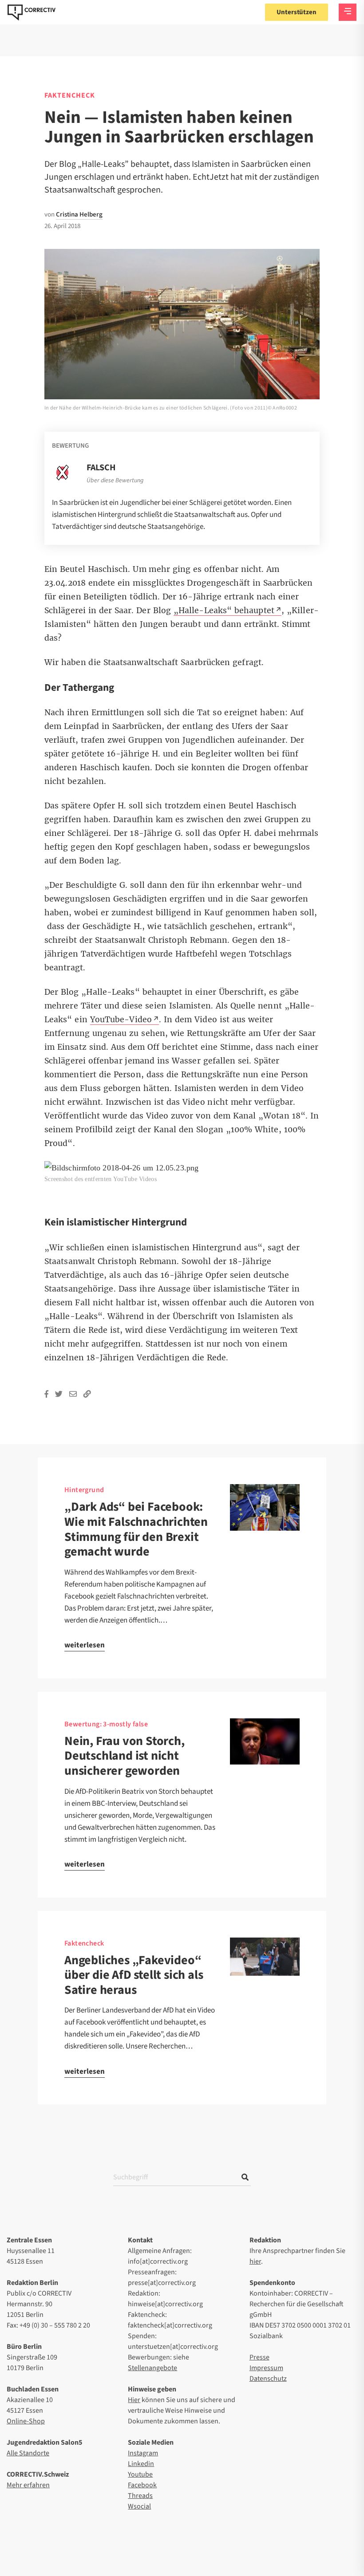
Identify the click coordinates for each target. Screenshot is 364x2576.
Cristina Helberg (79, 215)
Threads (140, 2496)
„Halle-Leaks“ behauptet (224, 611)
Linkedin (141, 2464)
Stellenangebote (152, 2368)
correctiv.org (32, 12)
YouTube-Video (121, 1020)
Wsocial (139, 2506)
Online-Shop (26, 2421)
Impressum (266, 2368)
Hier (134, 2400)
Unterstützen (297, 12)
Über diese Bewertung (115, 481)
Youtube (140, 2474)
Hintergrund (84, 1490)
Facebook (142, 2485)
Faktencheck (70, 95)
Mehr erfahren (28, 2485)
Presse (259, 2357)
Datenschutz (268, 2379)
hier (255, 2261)
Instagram (143, 2453)
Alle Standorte (28, 2453)
